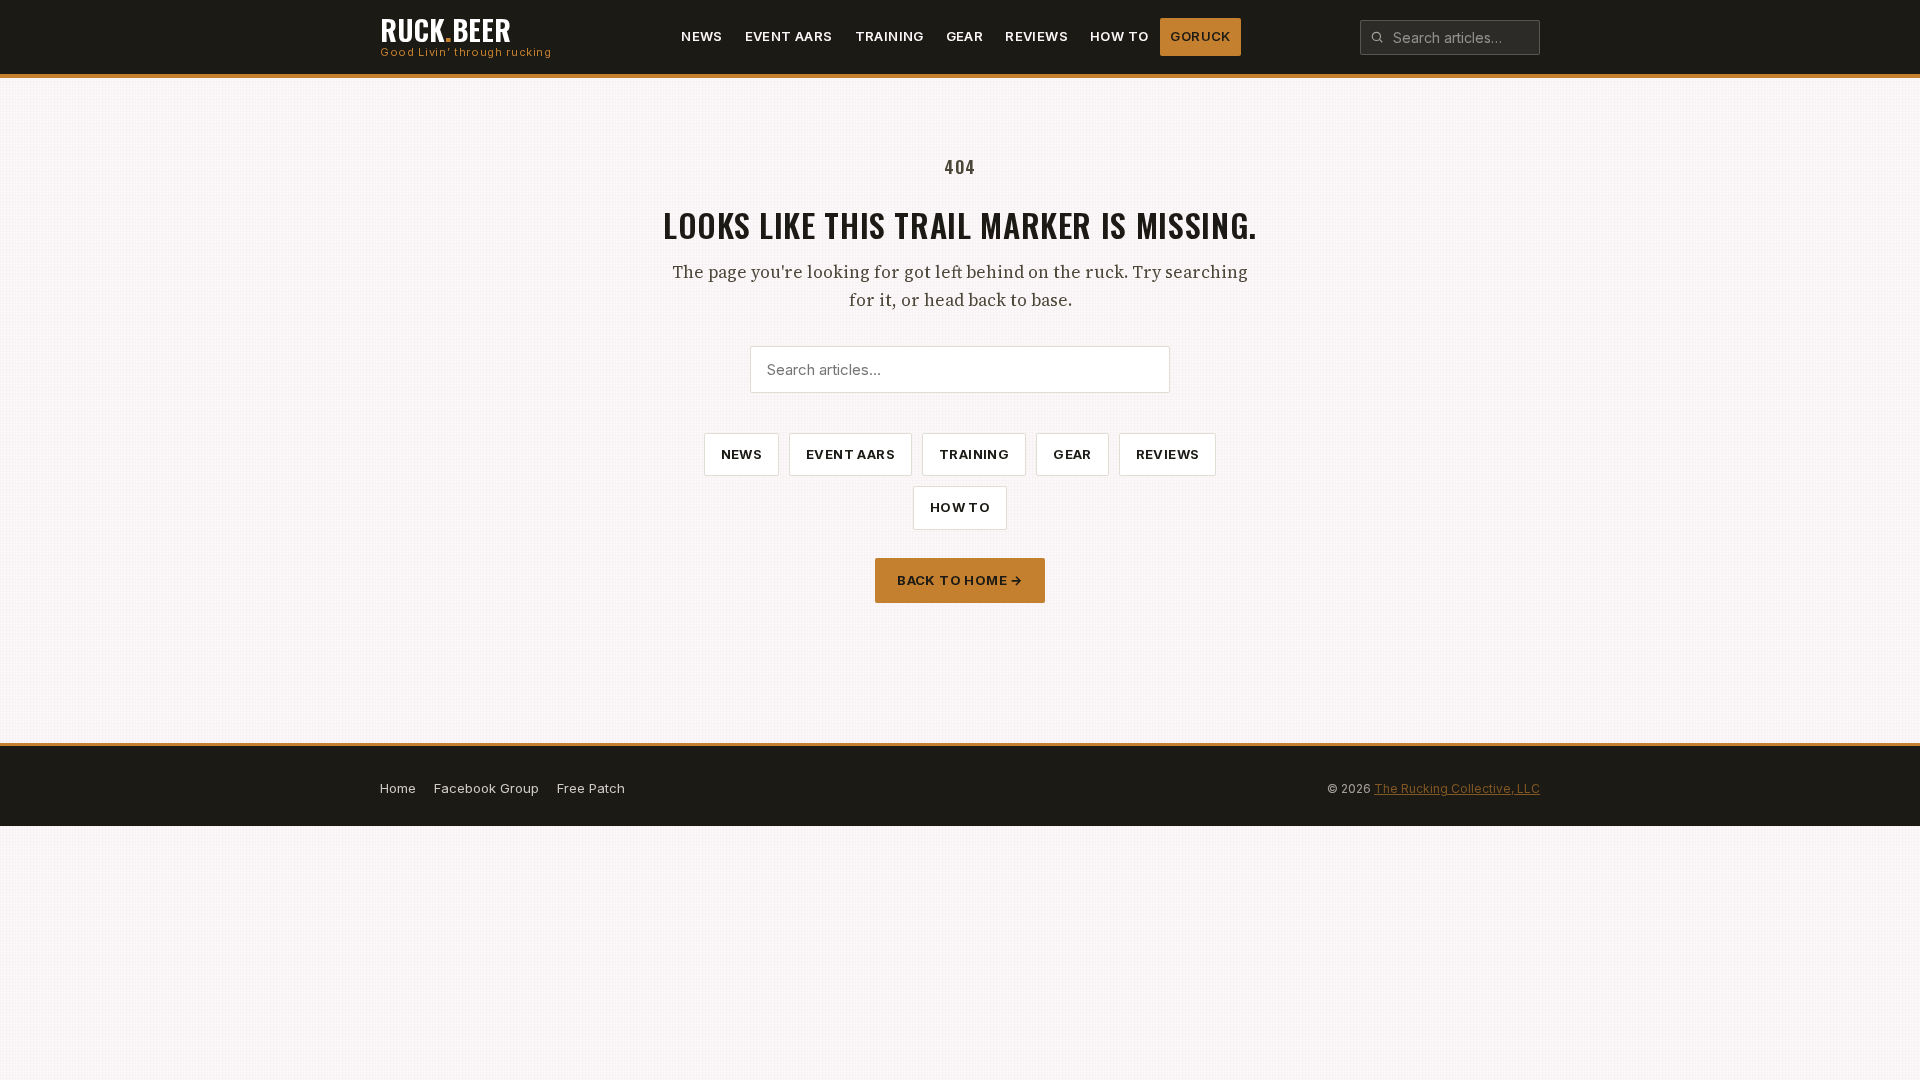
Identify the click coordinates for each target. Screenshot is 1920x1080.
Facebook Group (486, 788)
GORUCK (1200, 36)
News (702, 36)
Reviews (1036, 36)
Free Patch (591, 788)
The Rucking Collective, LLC (1457, 788)
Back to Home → (959, 580)
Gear (965, 36)
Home (398, 788)
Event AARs (789, 36)
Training (889, 36)
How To (1119, 36)
